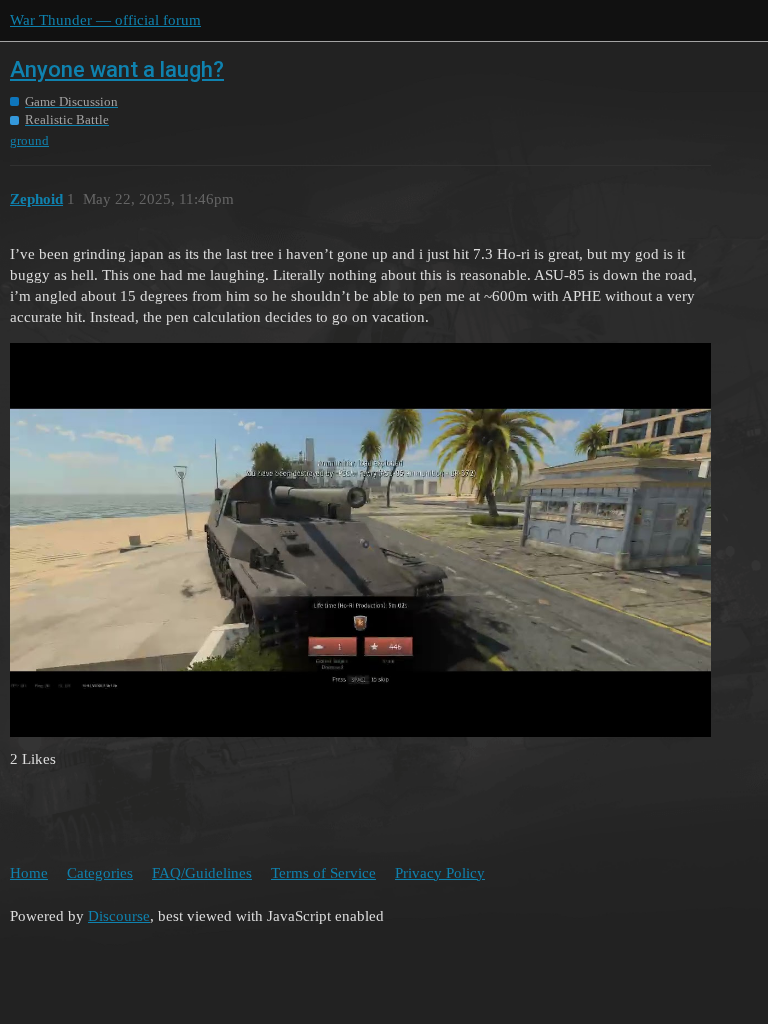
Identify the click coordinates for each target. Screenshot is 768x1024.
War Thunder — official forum (105, 20)
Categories (100, 873)
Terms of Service (323, 873)
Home (29, 873)
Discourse (119, 916)
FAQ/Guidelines (202, 873)
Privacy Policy (440, 873)
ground (29, 140)
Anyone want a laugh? (117, 69)
